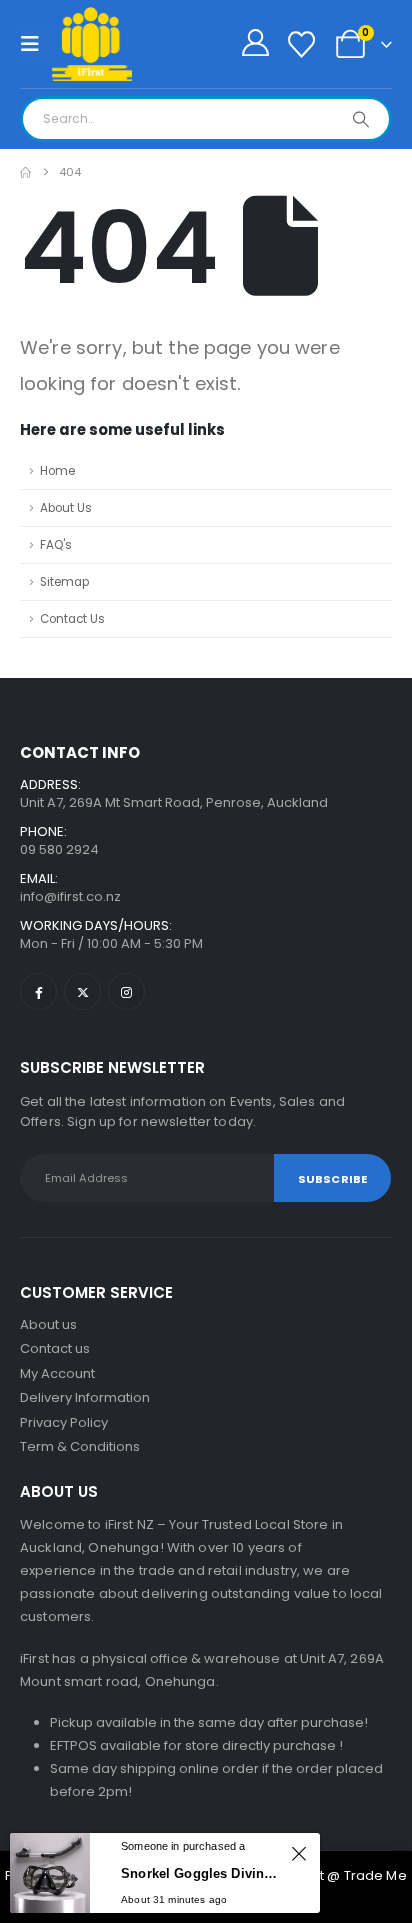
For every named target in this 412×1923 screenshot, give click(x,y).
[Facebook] (38, 991)
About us (48, 1324)
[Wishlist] (301, 44)
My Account (57, 1373)
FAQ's (56, 545)
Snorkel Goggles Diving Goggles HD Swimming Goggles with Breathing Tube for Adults (203, 1873)
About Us (66, 508)
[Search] (361, 119)
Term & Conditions (80, 1446)
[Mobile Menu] (36, 44)
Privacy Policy (64, 1422)
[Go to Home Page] (25, 172)
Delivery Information (85, 1397)
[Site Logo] (92, 44)
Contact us (55, 1348)
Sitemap (64, 582)
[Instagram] (126, 991)
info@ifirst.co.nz (70, 896)
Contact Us (72, 619)
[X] (82, 991)
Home (57, 471)
